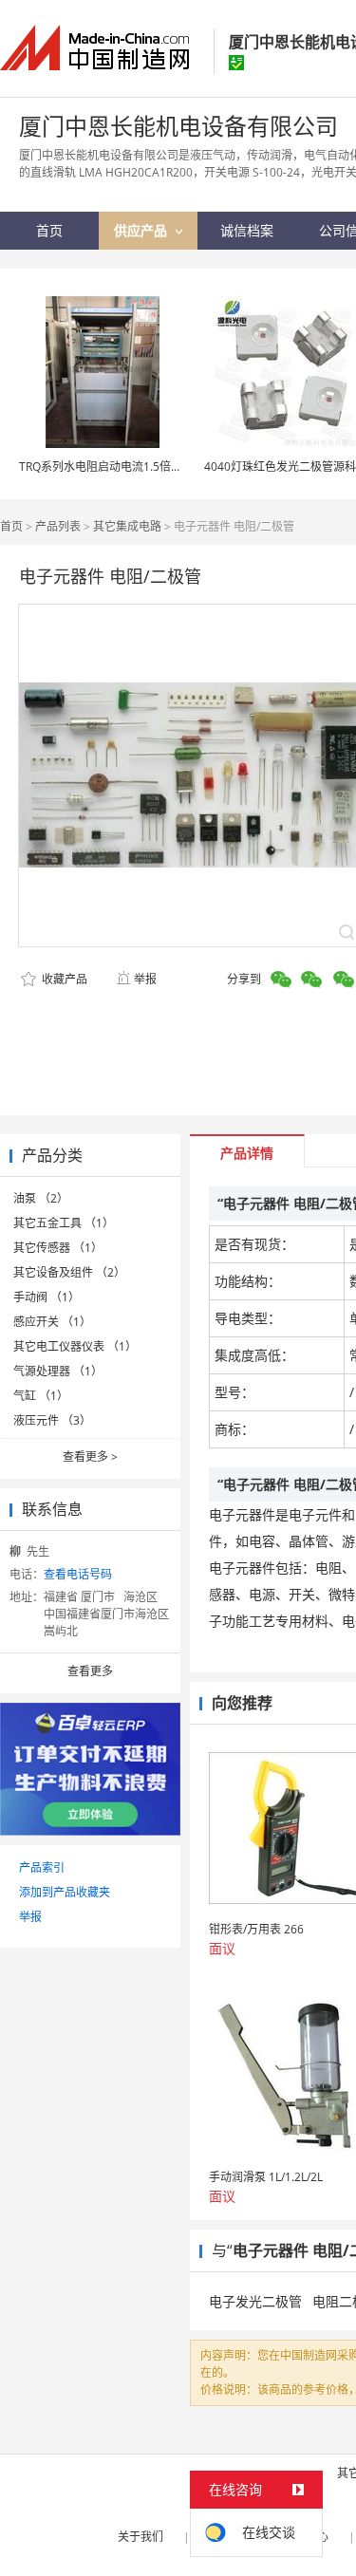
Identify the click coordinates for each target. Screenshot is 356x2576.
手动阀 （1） (47, 1297)
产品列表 (58, 526)
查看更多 (90, 1456)
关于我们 (141, 2537)
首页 (11, 526)
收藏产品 (63, 979)
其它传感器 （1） (58, 1248)
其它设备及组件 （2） (69, 1272)
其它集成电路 (127, 526)
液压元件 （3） (52, 1420)
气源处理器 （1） (58, 1371)
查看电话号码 (78, 1574)
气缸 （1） (41, 1396)
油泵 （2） (41, 1198)
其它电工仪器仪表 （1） (75, 1346)
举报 (145, 979)
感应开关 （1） (52, 1322)
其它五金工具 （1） (64, 1223)
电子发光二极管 (255, 2301)
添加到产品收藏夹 (65, 1892)
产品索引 (42, 1867)
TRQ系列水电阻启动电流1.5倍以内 (106, 467)
